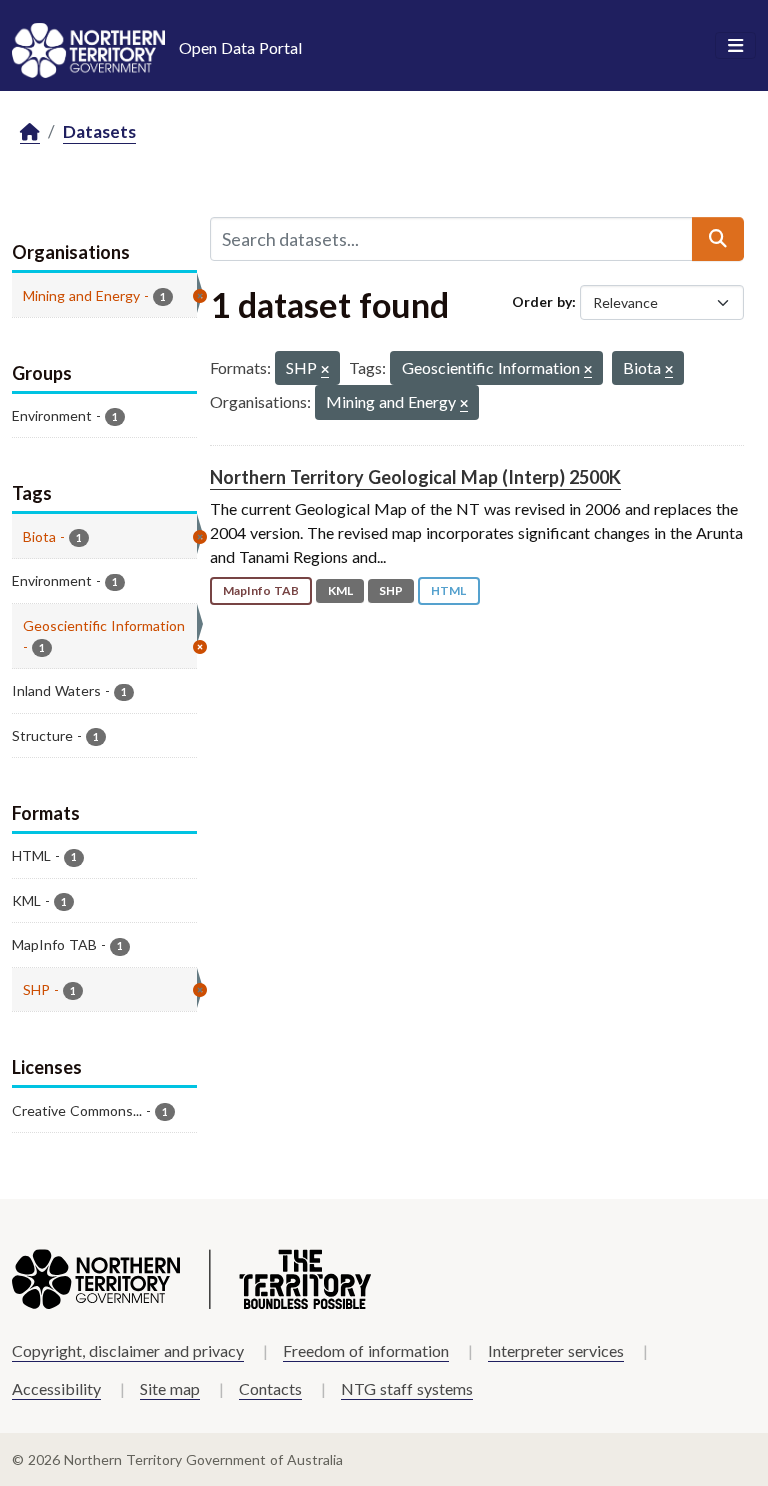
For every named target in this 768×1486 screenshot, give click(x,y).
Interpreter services (556, 1350)
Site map (170, 1388)
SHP (391, 590)
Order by (542, 301)
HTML (448, 590)
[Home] (30, 132)
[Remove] (325, 370)
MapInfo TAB (261, 590)
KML (340, 590)
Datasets (99, 131)
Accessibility (56, 1388)
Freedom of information (366, 1350)
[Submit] (718, 239)
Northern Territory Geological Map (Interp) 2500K (415, 477)
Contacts (270, 1388)
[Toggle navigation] (735, 46)
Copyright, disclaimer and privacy (128, 1350)
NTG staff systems (407, 1388)
